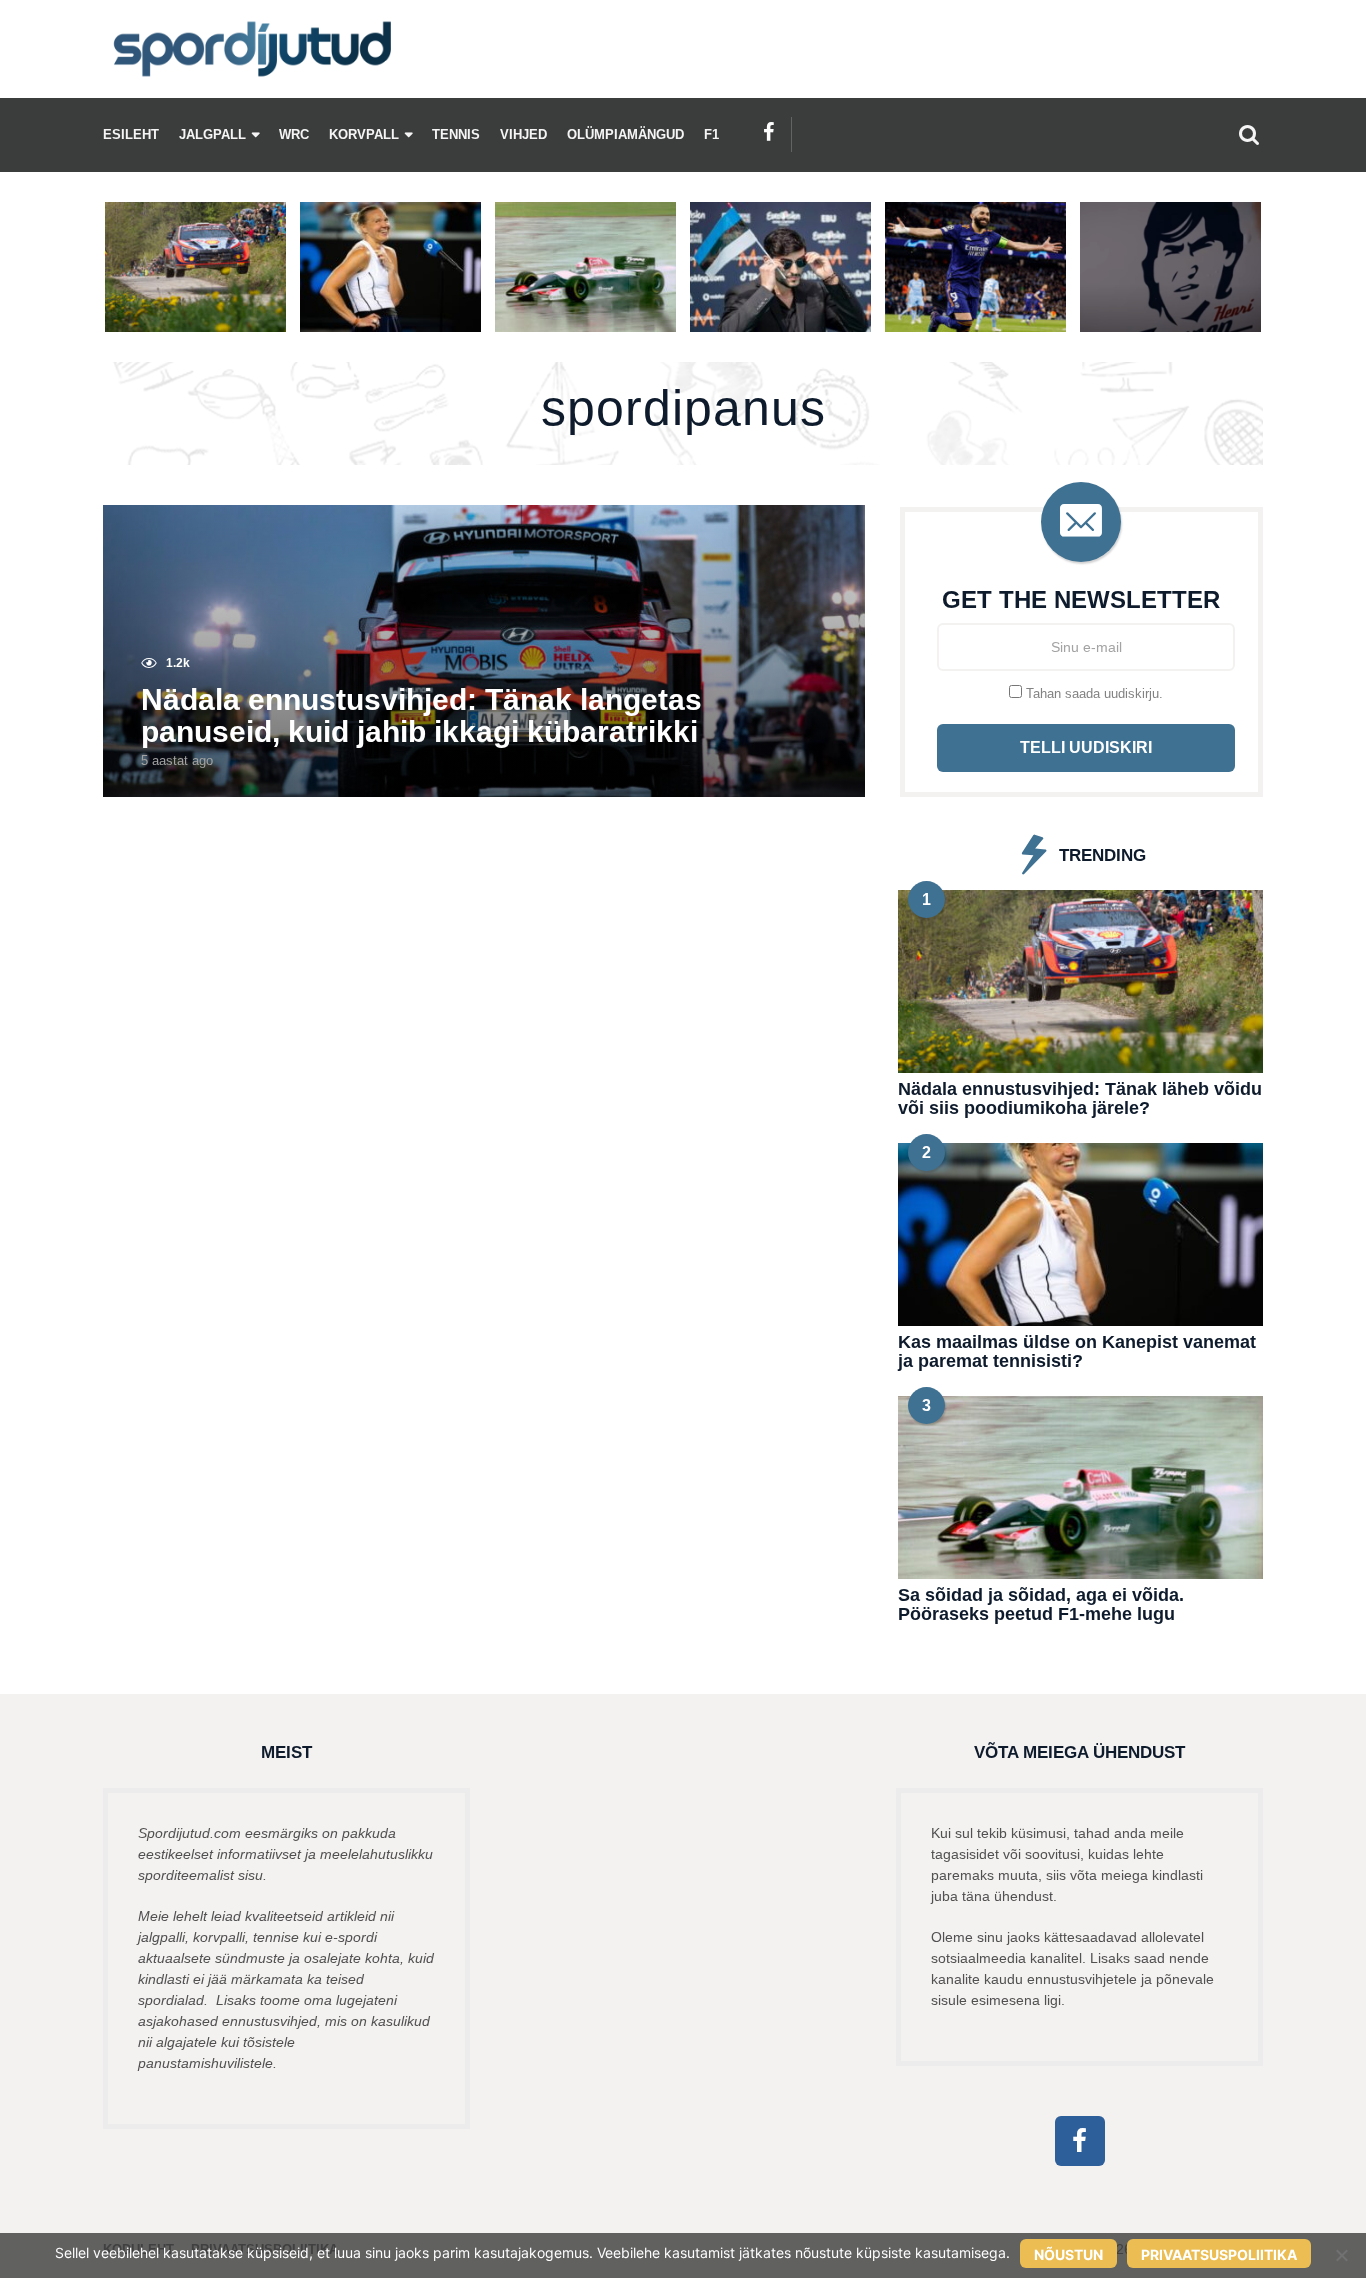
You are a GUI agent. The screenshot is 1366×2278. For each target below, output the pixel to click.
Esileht (131, 135)
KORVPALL (364, 135)
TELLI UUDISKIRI (1086, 747)
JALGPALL (212, 135)
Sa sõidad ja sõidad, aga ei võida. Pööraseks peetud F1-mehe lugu (1041, 1604)
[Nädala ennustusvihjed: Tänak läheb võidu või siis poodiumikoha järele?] (1080, 979)
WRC (294, 135)
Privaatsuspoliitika (1219, 2254)
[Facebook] (769, 132)
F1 (711, 135)
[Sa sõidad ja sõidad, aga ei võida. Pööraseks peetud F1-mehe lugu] (1080, 1486)
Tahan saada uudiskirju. (1092, 693)
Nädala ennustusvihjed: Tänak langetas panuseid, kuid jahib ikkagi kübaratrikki (421, 715)
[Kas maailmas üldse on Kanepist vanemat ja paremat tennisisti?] (1080, 1233)
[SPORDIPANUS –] (253, 49)
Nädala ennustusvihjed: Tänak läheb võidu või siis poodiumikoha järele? (1080, 1098)
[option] (195, 267)
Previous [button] (90, 266)
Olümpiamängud (625, 135)
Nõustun (1068, 2254)
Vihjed (523, 135)
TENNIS (456, 135)
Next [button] (1276, 266)
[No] (1341, 2255)
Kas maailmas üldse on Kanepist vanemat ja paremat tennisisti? (1077, 1351)
